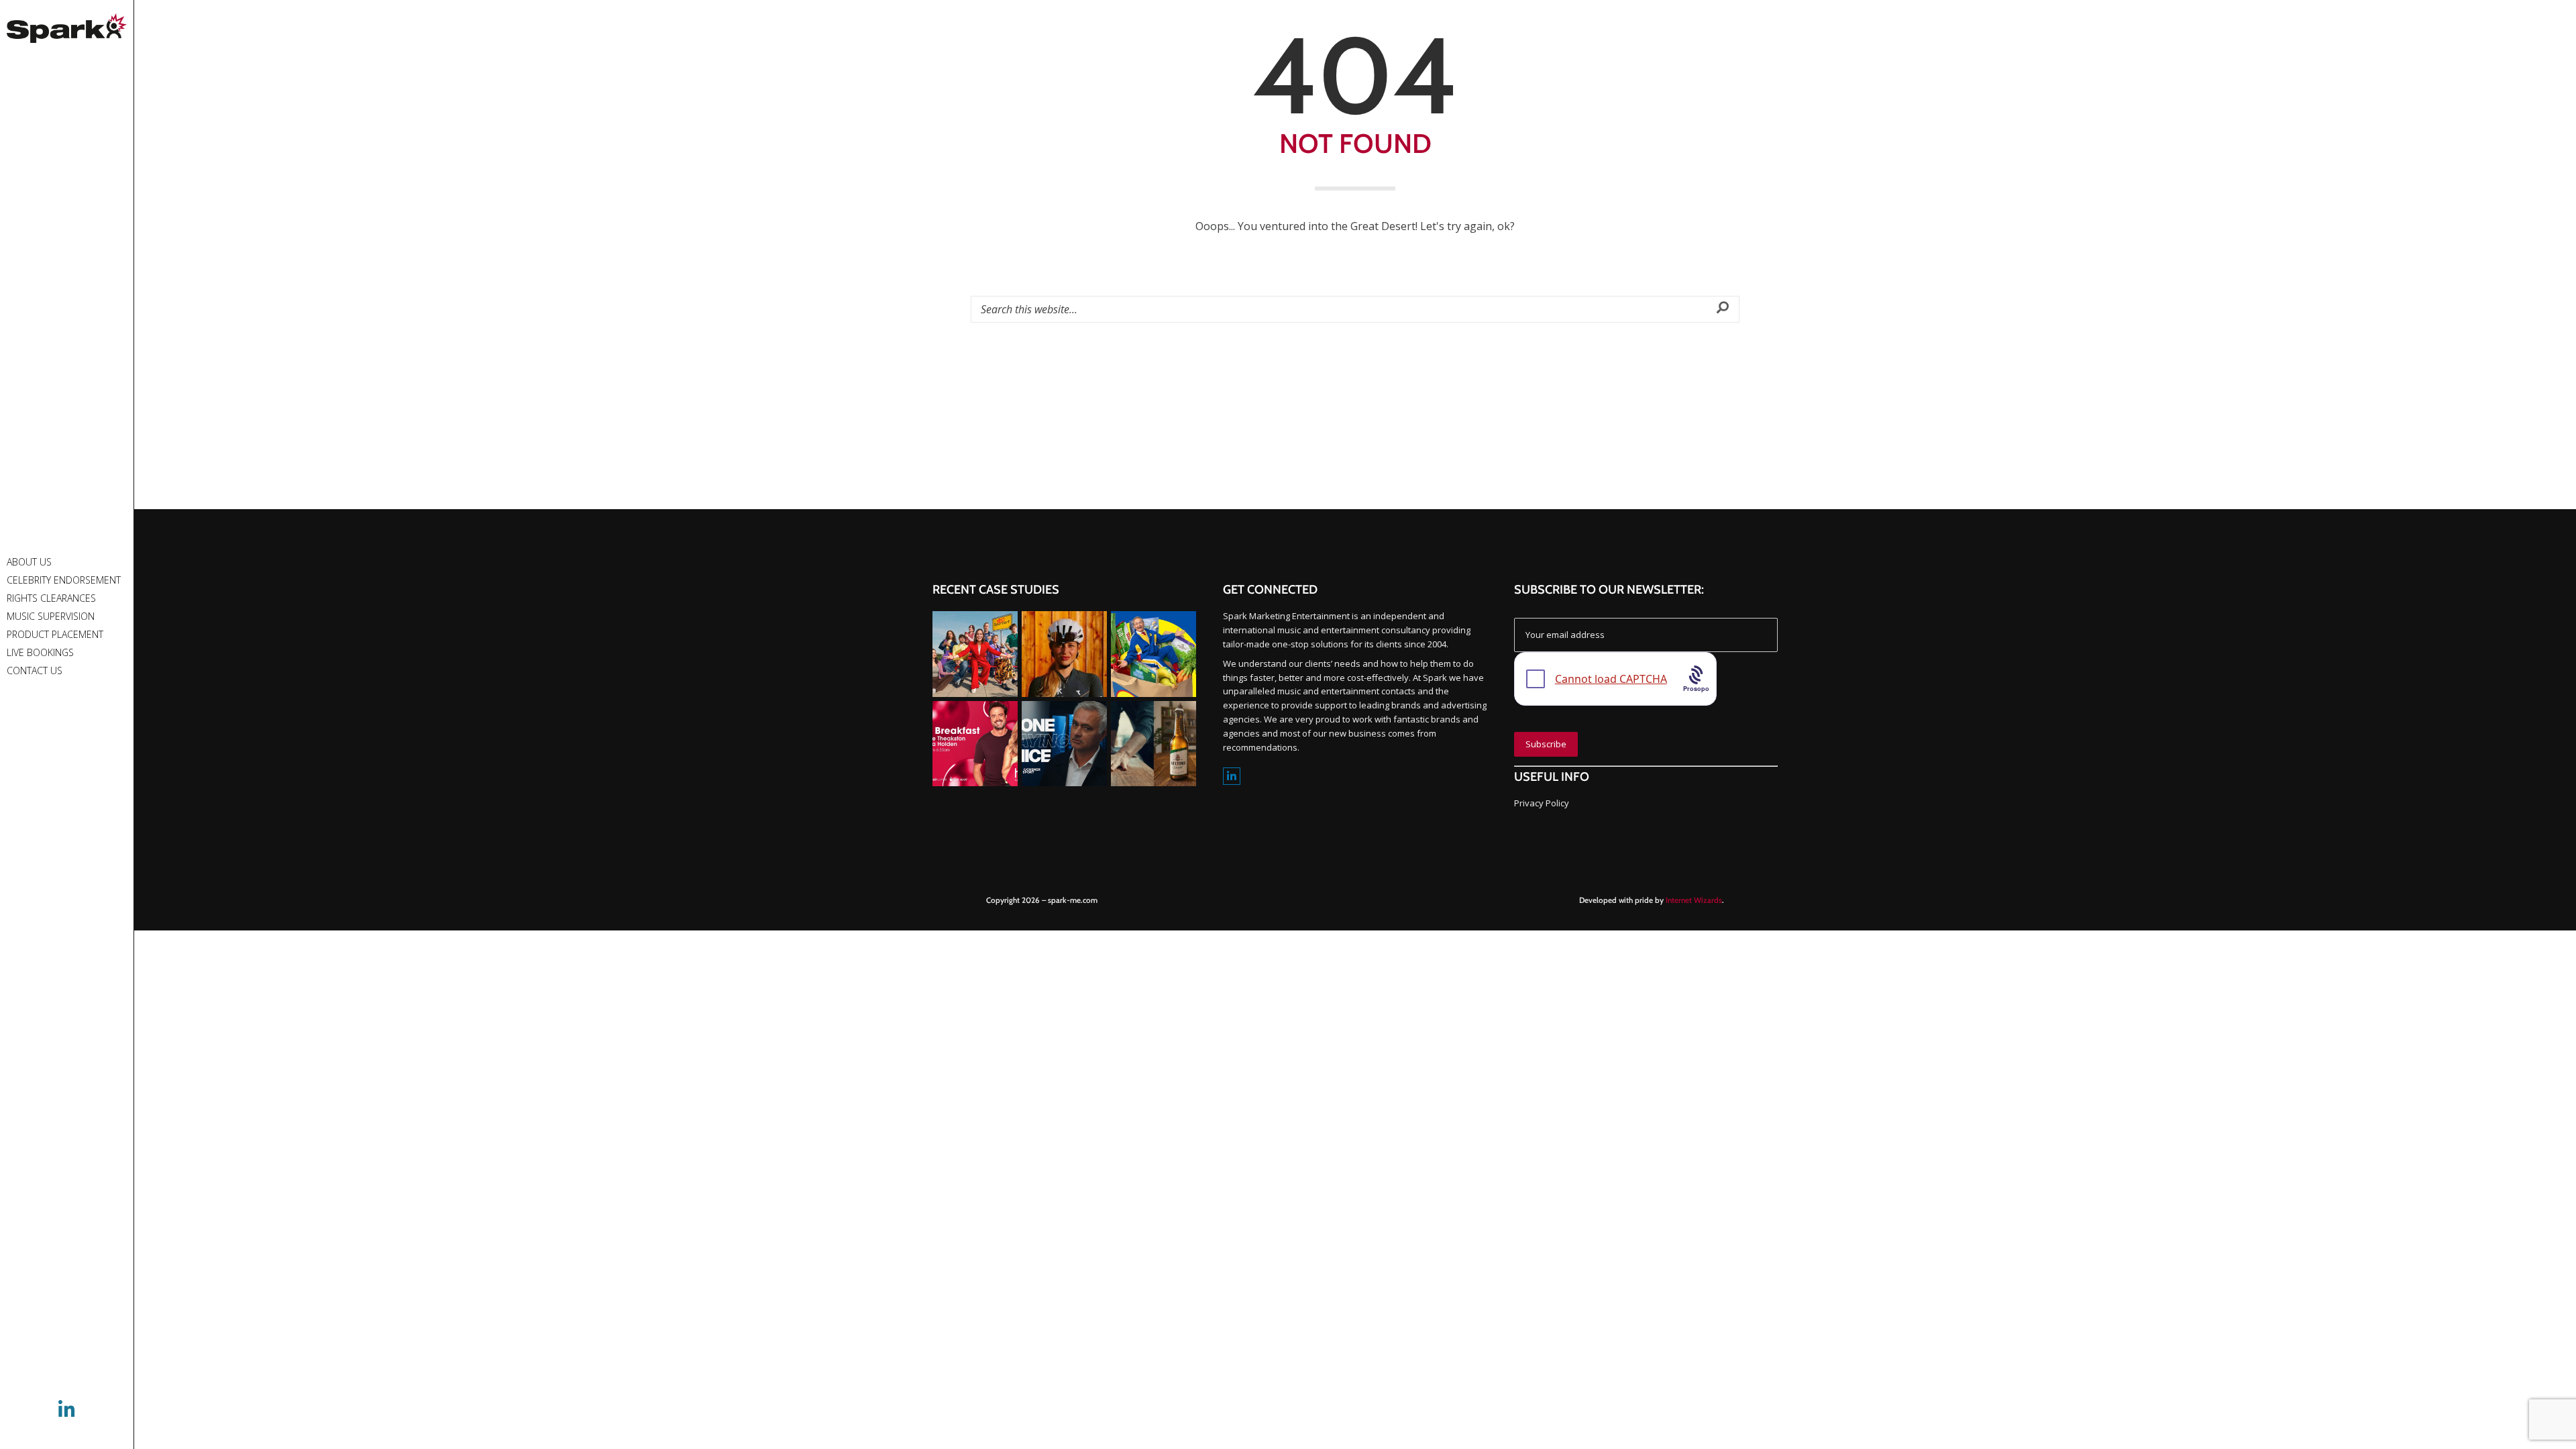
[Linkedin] (1232, 776)
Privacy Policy (1542, 803)
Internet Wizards (1694, 900)
